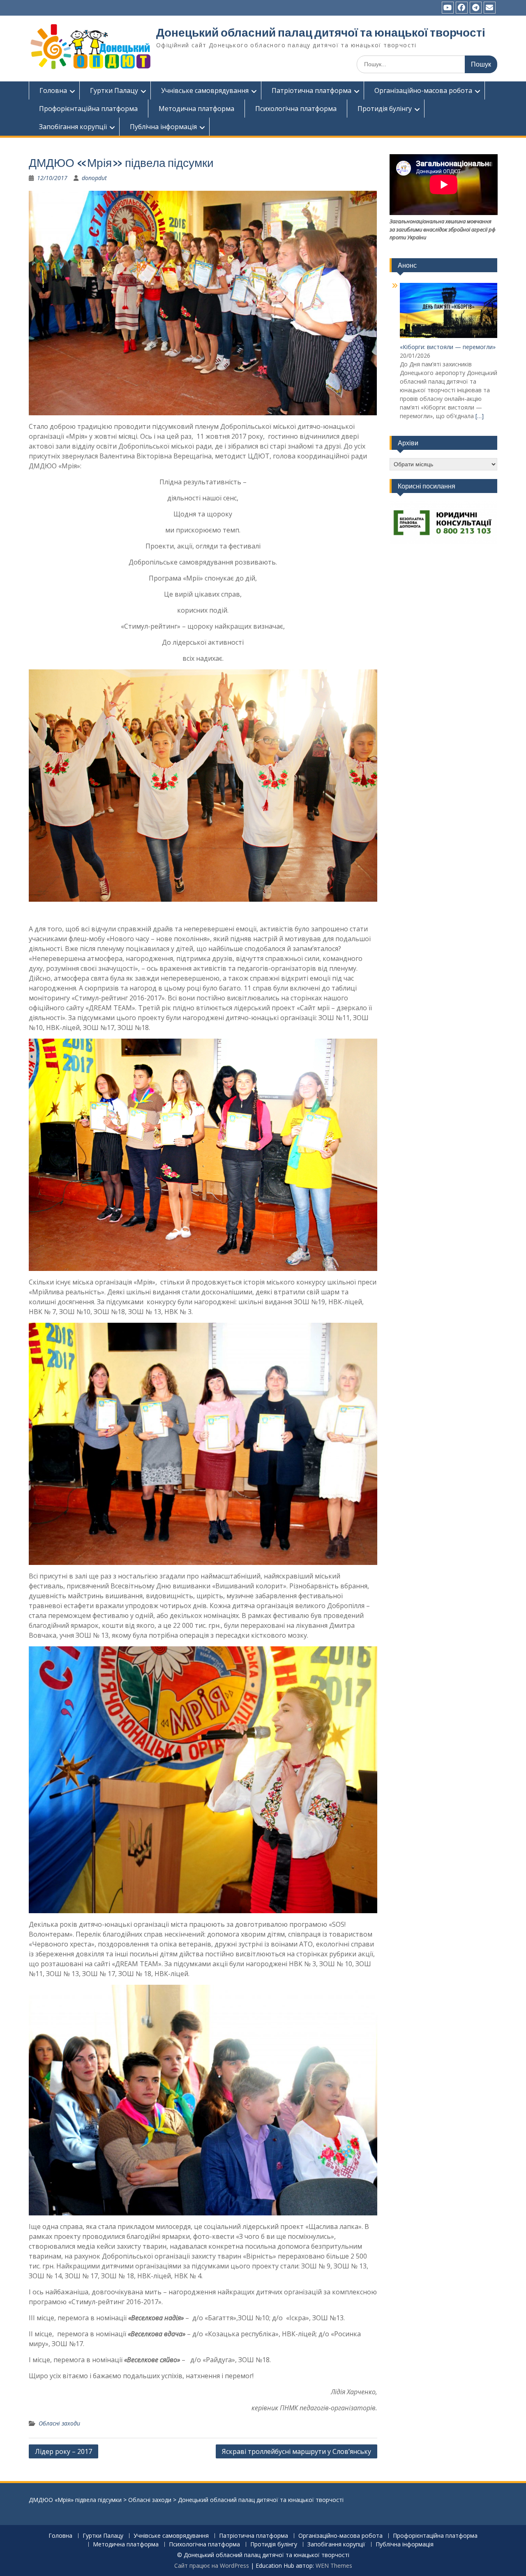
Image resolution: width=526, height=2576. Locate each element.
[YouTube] (448, 8)
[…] (480, 416)
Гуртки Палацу (114, 90)
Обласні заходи (59, 2423)
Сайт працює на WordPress (212, 2566)
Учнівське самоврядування (205, 90)
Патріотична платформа (311, 90)
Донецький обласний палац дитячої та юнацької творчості (321, 32)
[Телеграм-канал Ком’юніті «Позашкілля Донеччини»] (476, 8)
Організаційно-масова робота (423, 90)
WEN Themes (334, 2566)
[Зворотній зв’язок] (490, 8)
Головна (53, 90)
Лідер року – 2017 (63, 2451)
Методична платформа (196, 109)
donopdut (94, 178)
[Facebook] (462, 8)
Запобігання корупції (73, 127)
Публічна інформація (163, 127)
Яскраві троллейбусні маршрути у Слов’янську (296, 2451)
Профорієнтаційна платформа (88, 109)
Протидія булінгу (385, 109)
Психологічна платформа (296, 109)
